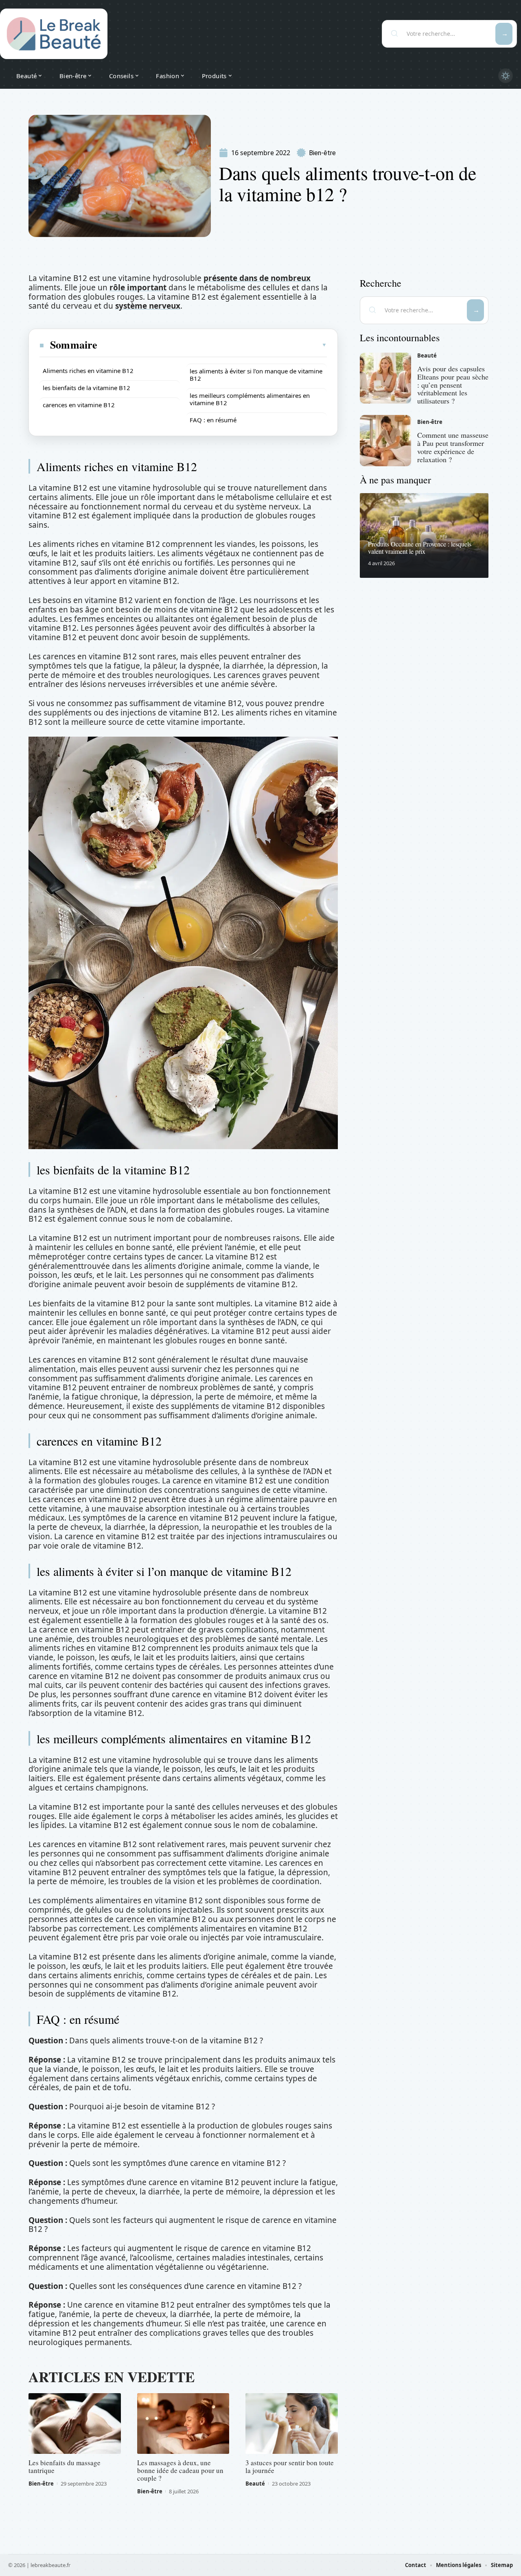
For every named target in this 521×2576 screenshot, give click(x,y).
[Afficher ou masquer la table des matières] (212, 345)
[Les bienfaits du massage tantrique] (75, 2424)
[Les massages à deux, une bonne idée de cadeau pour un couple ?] (183, 2424)
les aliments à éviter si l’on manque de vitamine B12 (256, 375)
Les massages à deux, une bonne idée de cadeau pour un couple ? (180, 2470)
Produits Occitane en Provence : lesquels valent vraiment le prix (420, 547)
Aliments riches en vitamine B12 (88, 371)
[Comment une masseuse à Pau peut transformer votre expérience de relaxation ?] (385, 441)
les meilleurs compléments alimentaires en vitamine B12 (250, 399)
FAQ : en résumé (213, 420)
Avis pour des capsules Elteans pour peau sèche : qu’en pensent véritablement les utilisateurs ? (453, 385)
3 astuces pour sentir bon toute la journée (290, 2466)
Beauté (255, 2484)
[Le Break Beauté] (54, 34)
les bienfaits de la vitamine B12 (86, 388)
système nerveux (148, 306)
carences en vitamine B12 (79, 405)
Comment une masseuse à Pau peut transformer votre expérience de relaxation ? (453, 447)
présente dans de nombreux (257, 278)
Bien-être (322, 153)
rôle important (138, 287)
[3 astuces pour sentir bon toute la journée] (292, 2424)
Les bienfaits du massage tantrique (65, 2466)
